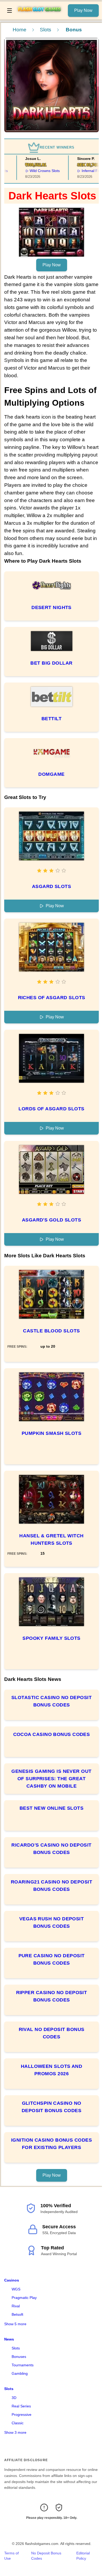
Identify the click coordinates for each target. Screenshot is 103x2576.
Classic (18, 2423)
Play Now (83, 10)
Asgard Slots (51, 886)
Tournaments (23, 2365)
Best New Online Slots (51, 1808)
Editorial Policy (83, 2556)
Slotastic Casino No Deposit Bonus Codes (51, 1701)
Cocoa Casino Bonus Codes (52, 1734)
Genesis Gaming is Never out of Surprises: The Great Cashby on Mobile (51, 1779)
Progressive (22, 2415)
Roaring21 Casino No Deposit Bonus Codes (51, 1886)
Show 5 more (15, 2324)
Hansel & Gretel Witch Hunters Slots (51, 1539)
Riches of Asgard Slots (52, 998)
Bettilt (51, 719)
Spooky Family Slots (51, 1638)
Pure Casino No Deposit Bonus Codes (52, 1959)
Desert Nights (51, 607)
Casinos (12, 2280)
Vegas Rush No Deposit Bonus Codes (51, 1922)
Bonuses (19, 2357)
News (9, 2339)
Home (20, 30)
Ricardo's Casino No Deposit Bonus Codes (51, 1849)
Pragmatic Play (24, 2298)
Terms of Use (11, 2556)
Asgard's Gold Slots (52, 1220)
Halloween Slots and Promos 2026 (52, 2070)
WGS (16, 2289)
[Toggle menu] (10, 11)
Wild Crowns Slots (36, 171)
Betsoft (17, 2314)
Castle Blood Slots (51, 1331)
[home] (41, 16)
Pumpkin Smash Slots (52, 1433)
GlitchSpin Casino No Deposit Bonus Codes (52, 2107)
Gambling (20, 2373)
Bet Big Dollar (51, 663)
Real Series (21, 2406)
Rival (16, 2306)
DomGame (51, 774)
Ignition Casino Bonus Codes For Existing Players (51, 2144)
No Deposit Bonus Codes (46, 2556)
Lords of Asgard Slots (51, 1109)
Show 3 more (15, 2432)
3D (14, 2398)
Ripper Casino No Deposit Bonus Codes (52, 1996)
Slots (46, 30)
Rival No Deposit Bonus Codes (52, 2033)
